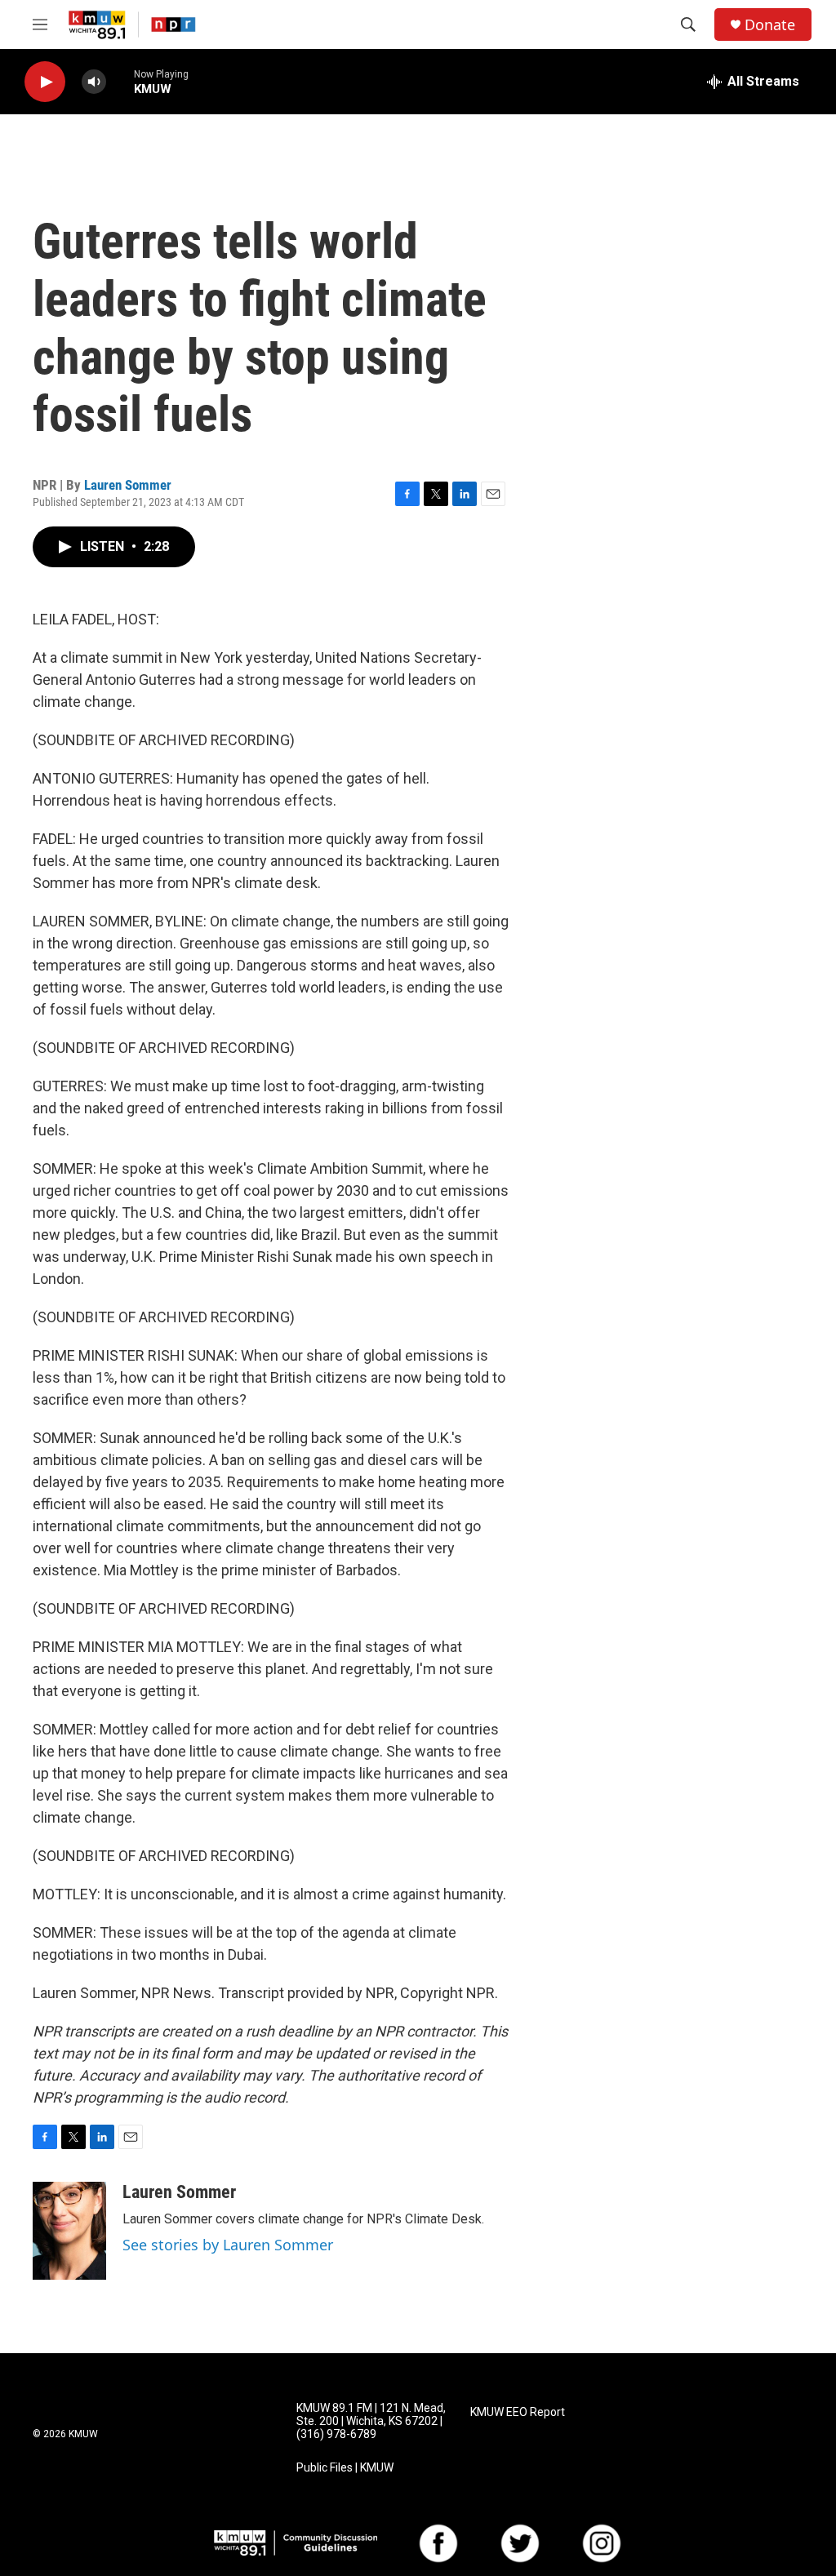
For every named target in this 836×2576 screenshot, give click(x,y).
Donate (770, 25)
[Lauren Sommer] (69, 2231)
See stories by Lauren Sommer (228, 2245)
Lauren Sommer (128, 485)
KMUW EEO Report (518, 2412)
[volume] (94, 82)
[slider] (120, 81)
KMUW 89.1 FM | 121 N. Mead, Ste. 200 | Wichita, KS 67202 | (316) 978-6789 (371, 2421)
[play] (45, 82)
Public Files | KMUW (345, 2468)
